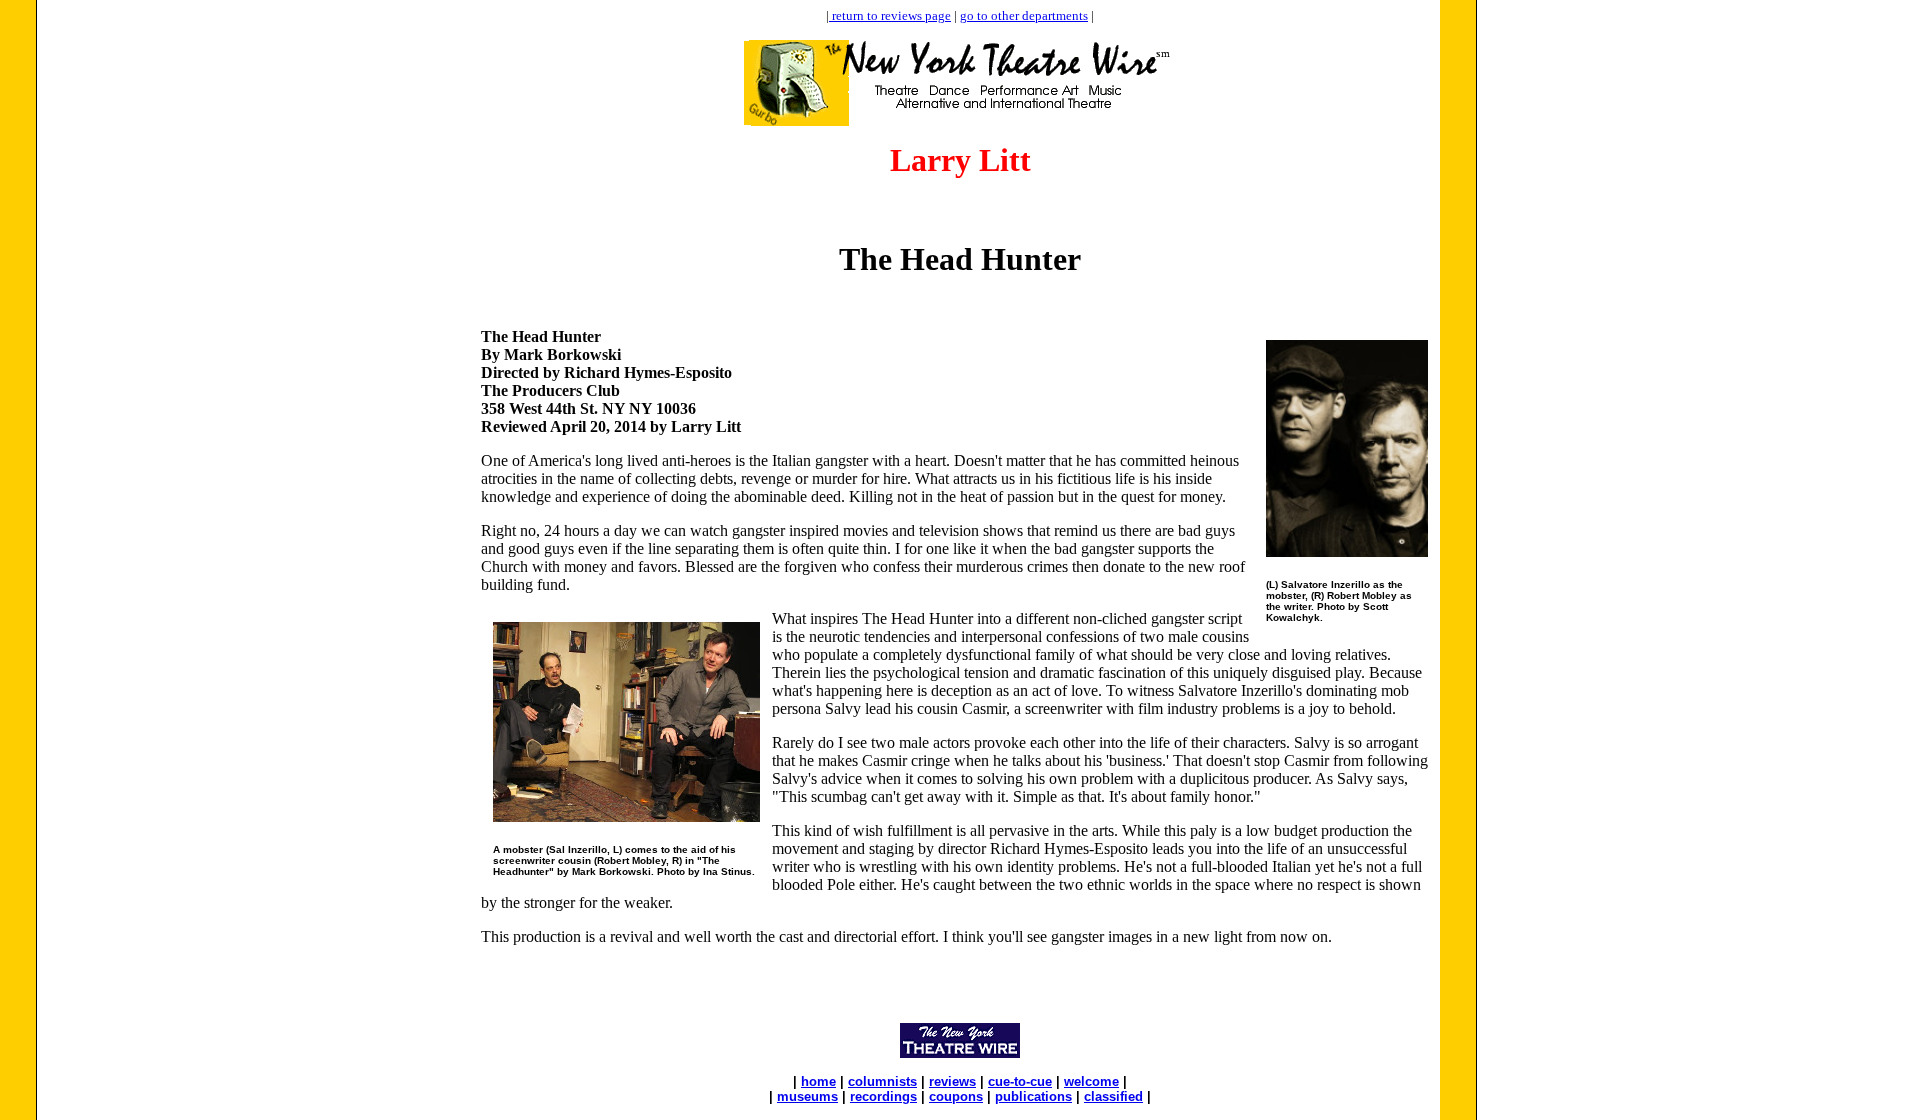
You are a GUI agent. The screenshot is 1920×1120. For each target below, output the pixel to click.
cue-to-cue (1020, 1081)
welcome (1091, 1081)
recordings (883, 1096)
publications (1033, 1096)
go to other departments (1024, 15)
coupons (956, 1096)
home (818, 1081)
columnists (882, 1081)
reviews (952, 1081)
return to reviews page (890, 15)
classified (1113, 1096)
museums (807, 1096)
